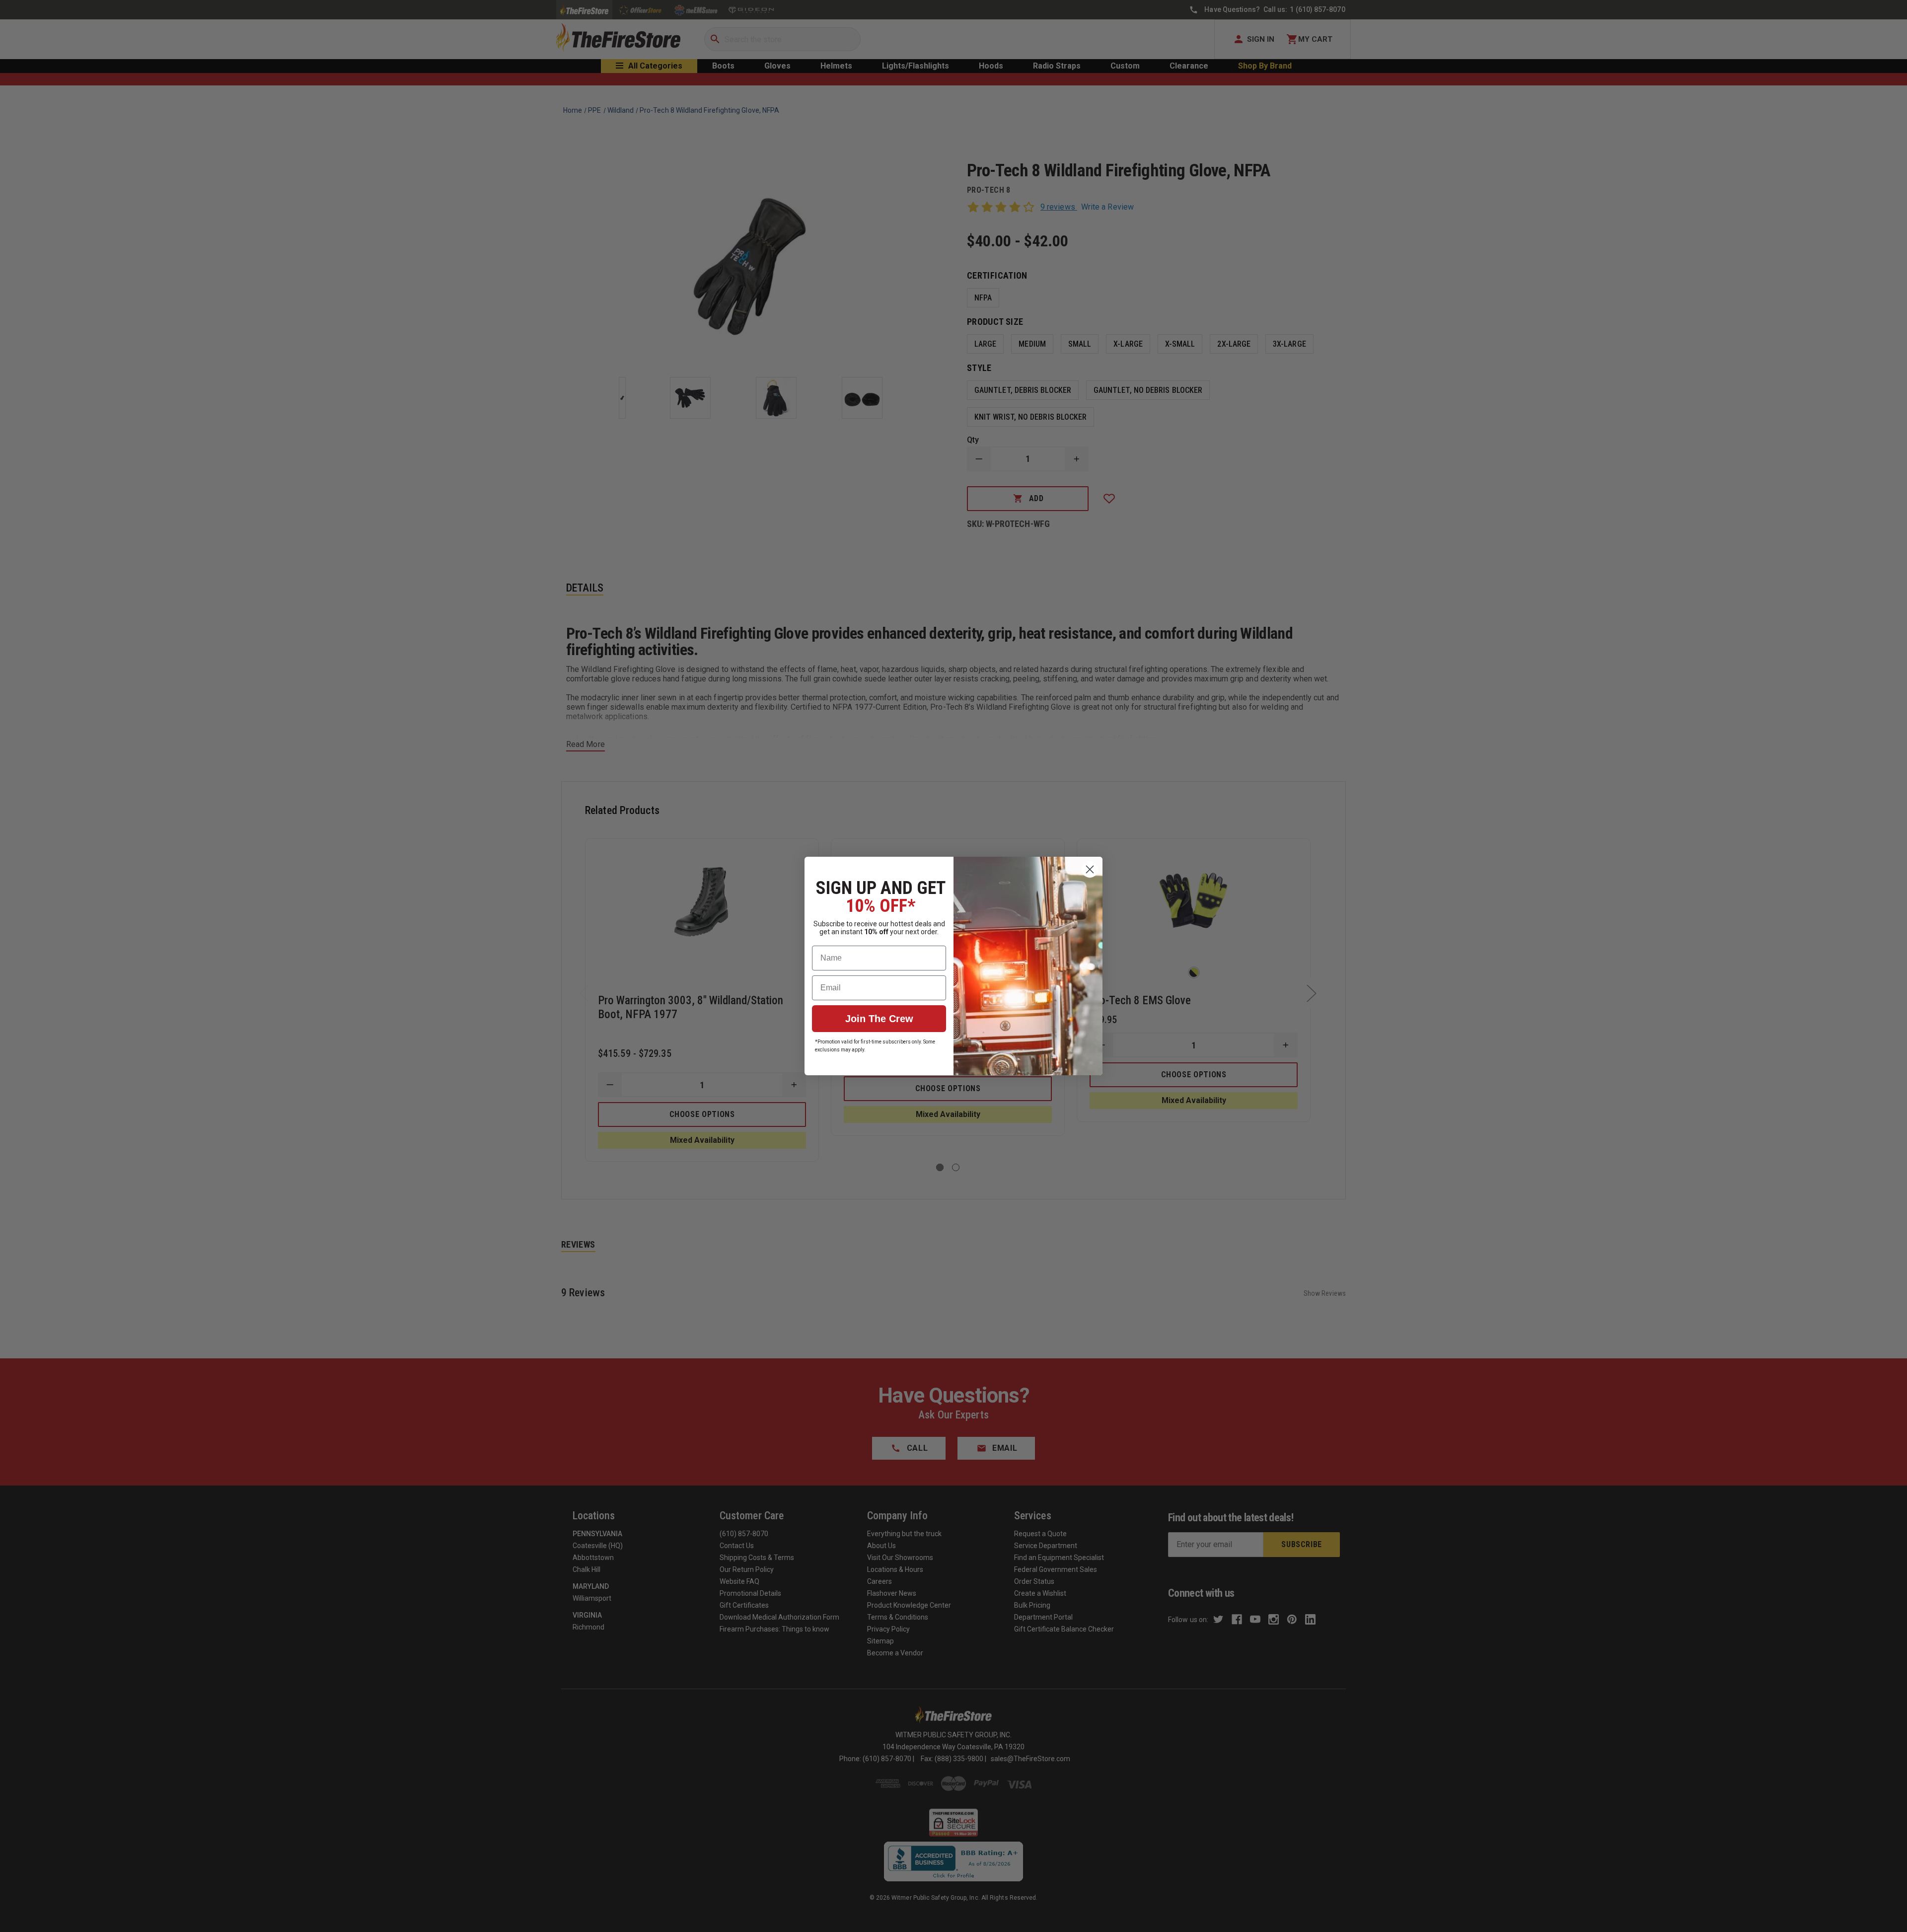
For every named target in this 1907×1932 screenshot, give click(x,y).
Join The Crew (879, 1019)
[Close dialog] (1090, 869)
